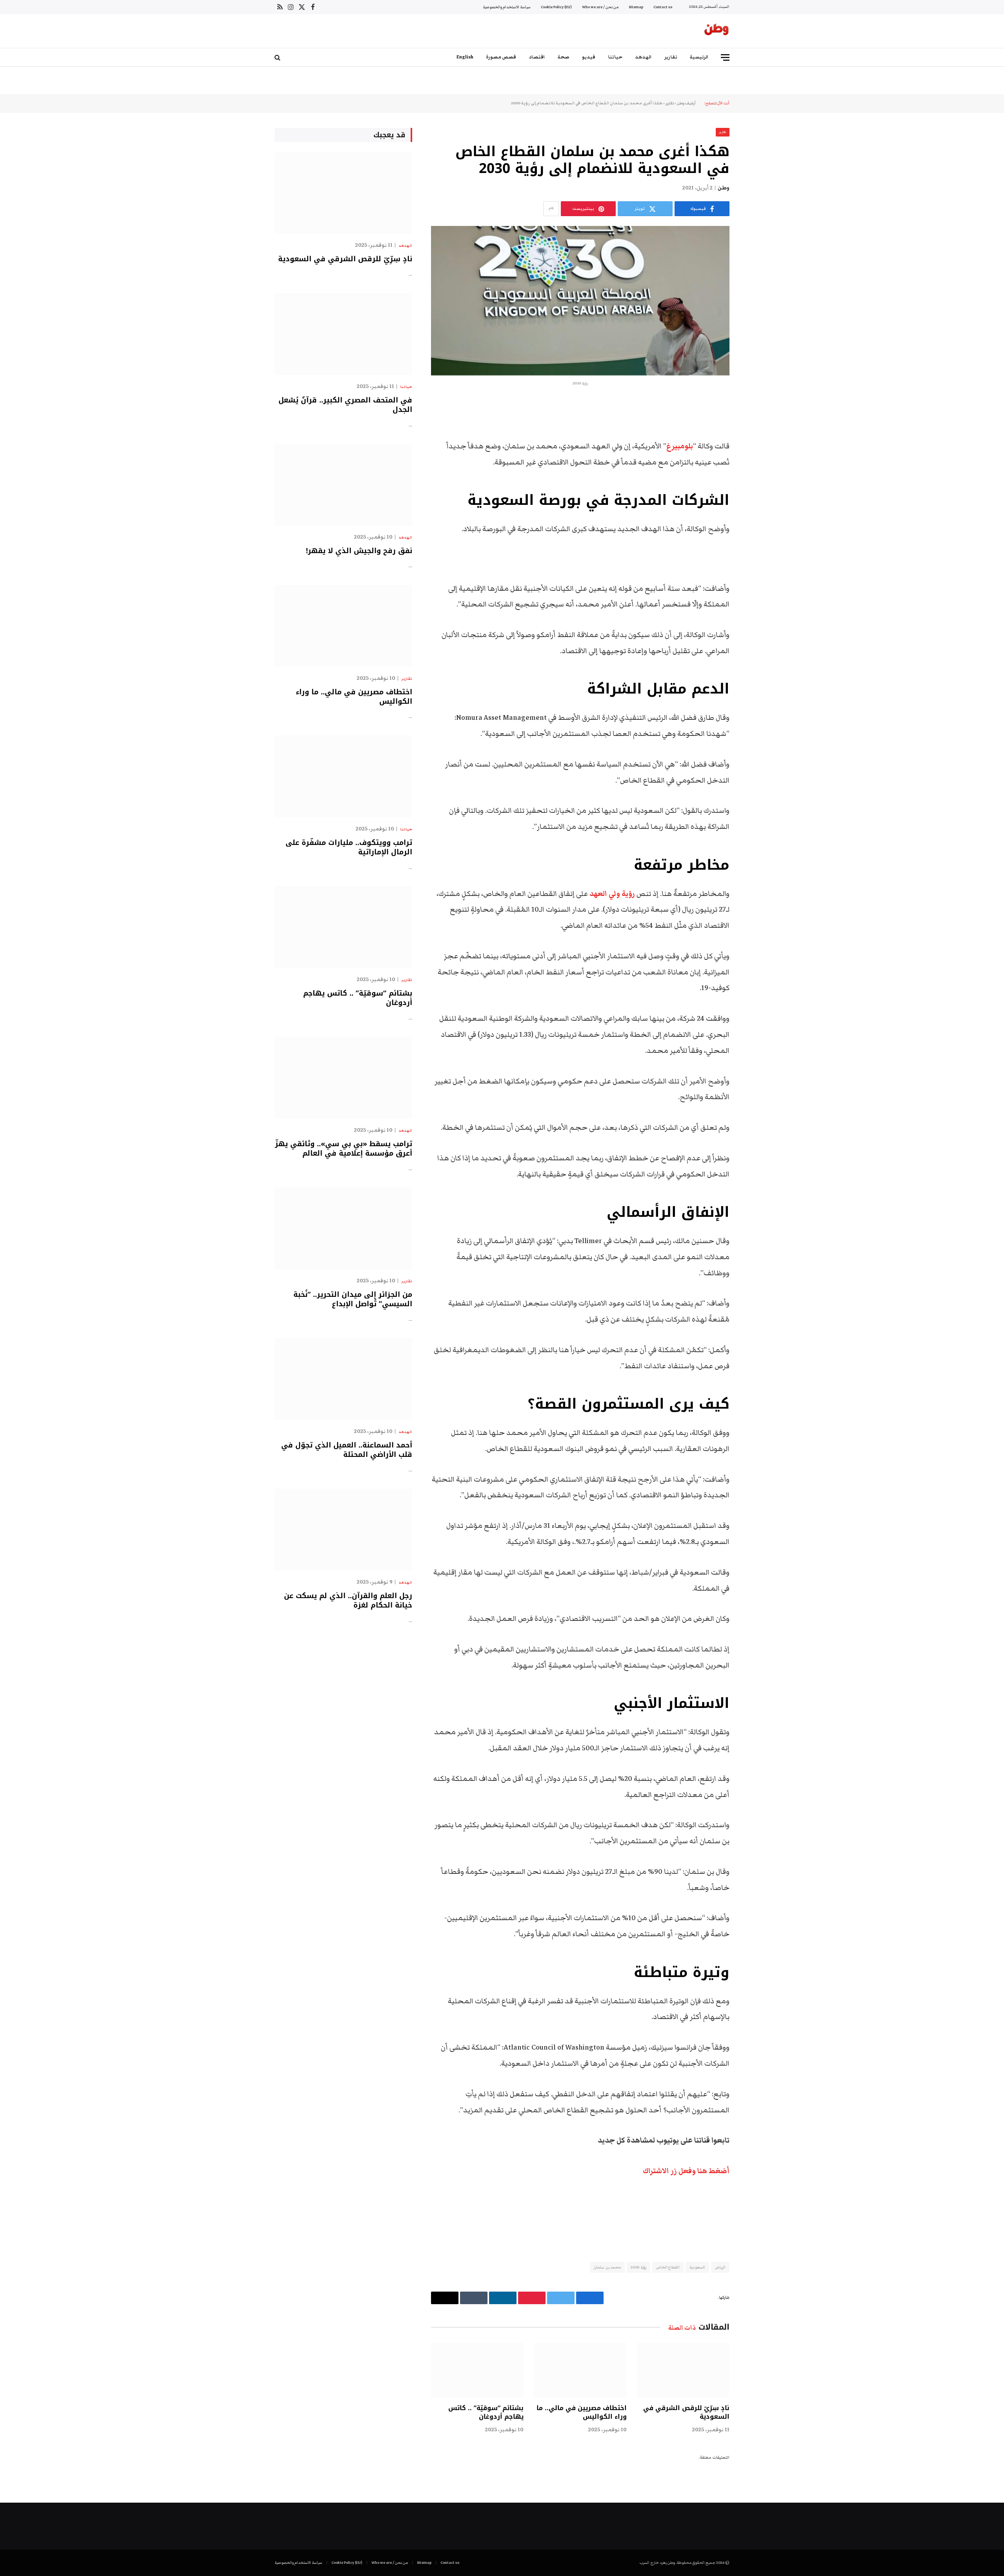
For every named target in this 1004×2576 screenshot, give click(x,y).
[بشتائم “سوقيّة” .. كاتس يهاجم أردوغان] (477, 2370)
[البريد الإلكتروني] (757, 507)
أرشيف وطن (686, 103)
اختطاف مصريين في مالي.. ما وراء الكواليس (581, 2412)
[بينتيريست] (757, 487)
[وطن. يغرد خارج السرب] (717, 31)
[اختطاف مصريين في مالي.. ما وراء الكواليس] (580, 2370)
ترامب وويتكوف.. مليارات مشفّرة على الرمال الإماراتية (349, 847)
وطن (724, 188)
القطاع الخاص (668, 2267)
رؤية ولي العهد (612, 894)
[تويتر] (757, 447)
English (465, 57)
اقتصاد (537, 57)
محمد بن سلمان (607, 2267)
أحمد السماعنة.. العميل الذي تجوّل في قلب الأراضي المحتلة (347, 1450)
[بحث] (278, 57)
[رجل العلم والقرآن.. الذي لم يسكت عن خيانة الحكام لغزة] (343, 1530)
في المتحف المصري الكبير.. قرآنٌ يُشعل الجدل (345, 405)
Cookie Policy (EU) (556, 7)
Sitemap (636, 7)
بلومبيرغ (680, 446)
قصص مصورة (501, 57)
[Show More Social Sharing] (551, 209)
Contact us (663, 7)
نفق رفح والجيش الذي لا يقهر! (359, 551)
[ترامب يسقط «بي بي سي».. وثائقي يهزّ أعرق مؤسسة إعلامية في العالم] (343, 1078)
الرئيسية (699, 57)
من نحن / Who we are (600, 7)
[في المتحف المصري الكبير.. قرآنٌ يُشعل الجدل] (343, 334)
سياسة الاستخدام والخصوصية (507, 7)
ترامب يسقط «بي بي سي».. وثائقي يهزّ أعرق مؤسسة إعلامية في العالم (344, 1149)
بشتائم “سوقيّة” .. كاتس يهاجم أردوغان (486, 2412)
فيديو (589, 57)
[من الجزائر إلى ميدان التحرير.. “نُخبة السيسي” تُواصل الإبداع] (343, 1228)
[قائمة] (725, 57)
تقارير (671, 57)
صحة (564, 57)
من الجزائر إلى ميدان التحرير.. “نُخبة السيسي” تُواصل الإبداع (353, 1299)
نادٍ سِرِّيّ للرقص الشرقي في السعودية (686, 2412)
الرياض (720, 2267)
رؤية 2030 (638, 2267)
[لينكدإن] (757, 467)
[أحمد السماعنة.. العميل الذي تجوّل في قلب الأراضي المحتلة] (343, 1379)
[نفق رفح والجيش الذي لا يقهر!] (343, 485)
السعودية (697, 2267)
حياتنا (615, 57)
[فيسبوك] (757, 427)
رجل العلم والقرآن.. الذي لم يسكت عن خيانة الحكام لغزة (348, 1601)
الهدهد (643, 57)
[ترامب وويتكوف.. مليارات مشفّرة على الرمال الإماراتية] (343, 776)
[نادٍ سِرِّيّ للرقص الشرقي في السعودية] (683, 2370)
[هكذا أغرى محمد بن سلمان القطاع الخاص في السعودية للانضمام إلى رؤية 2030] (580, 301)
